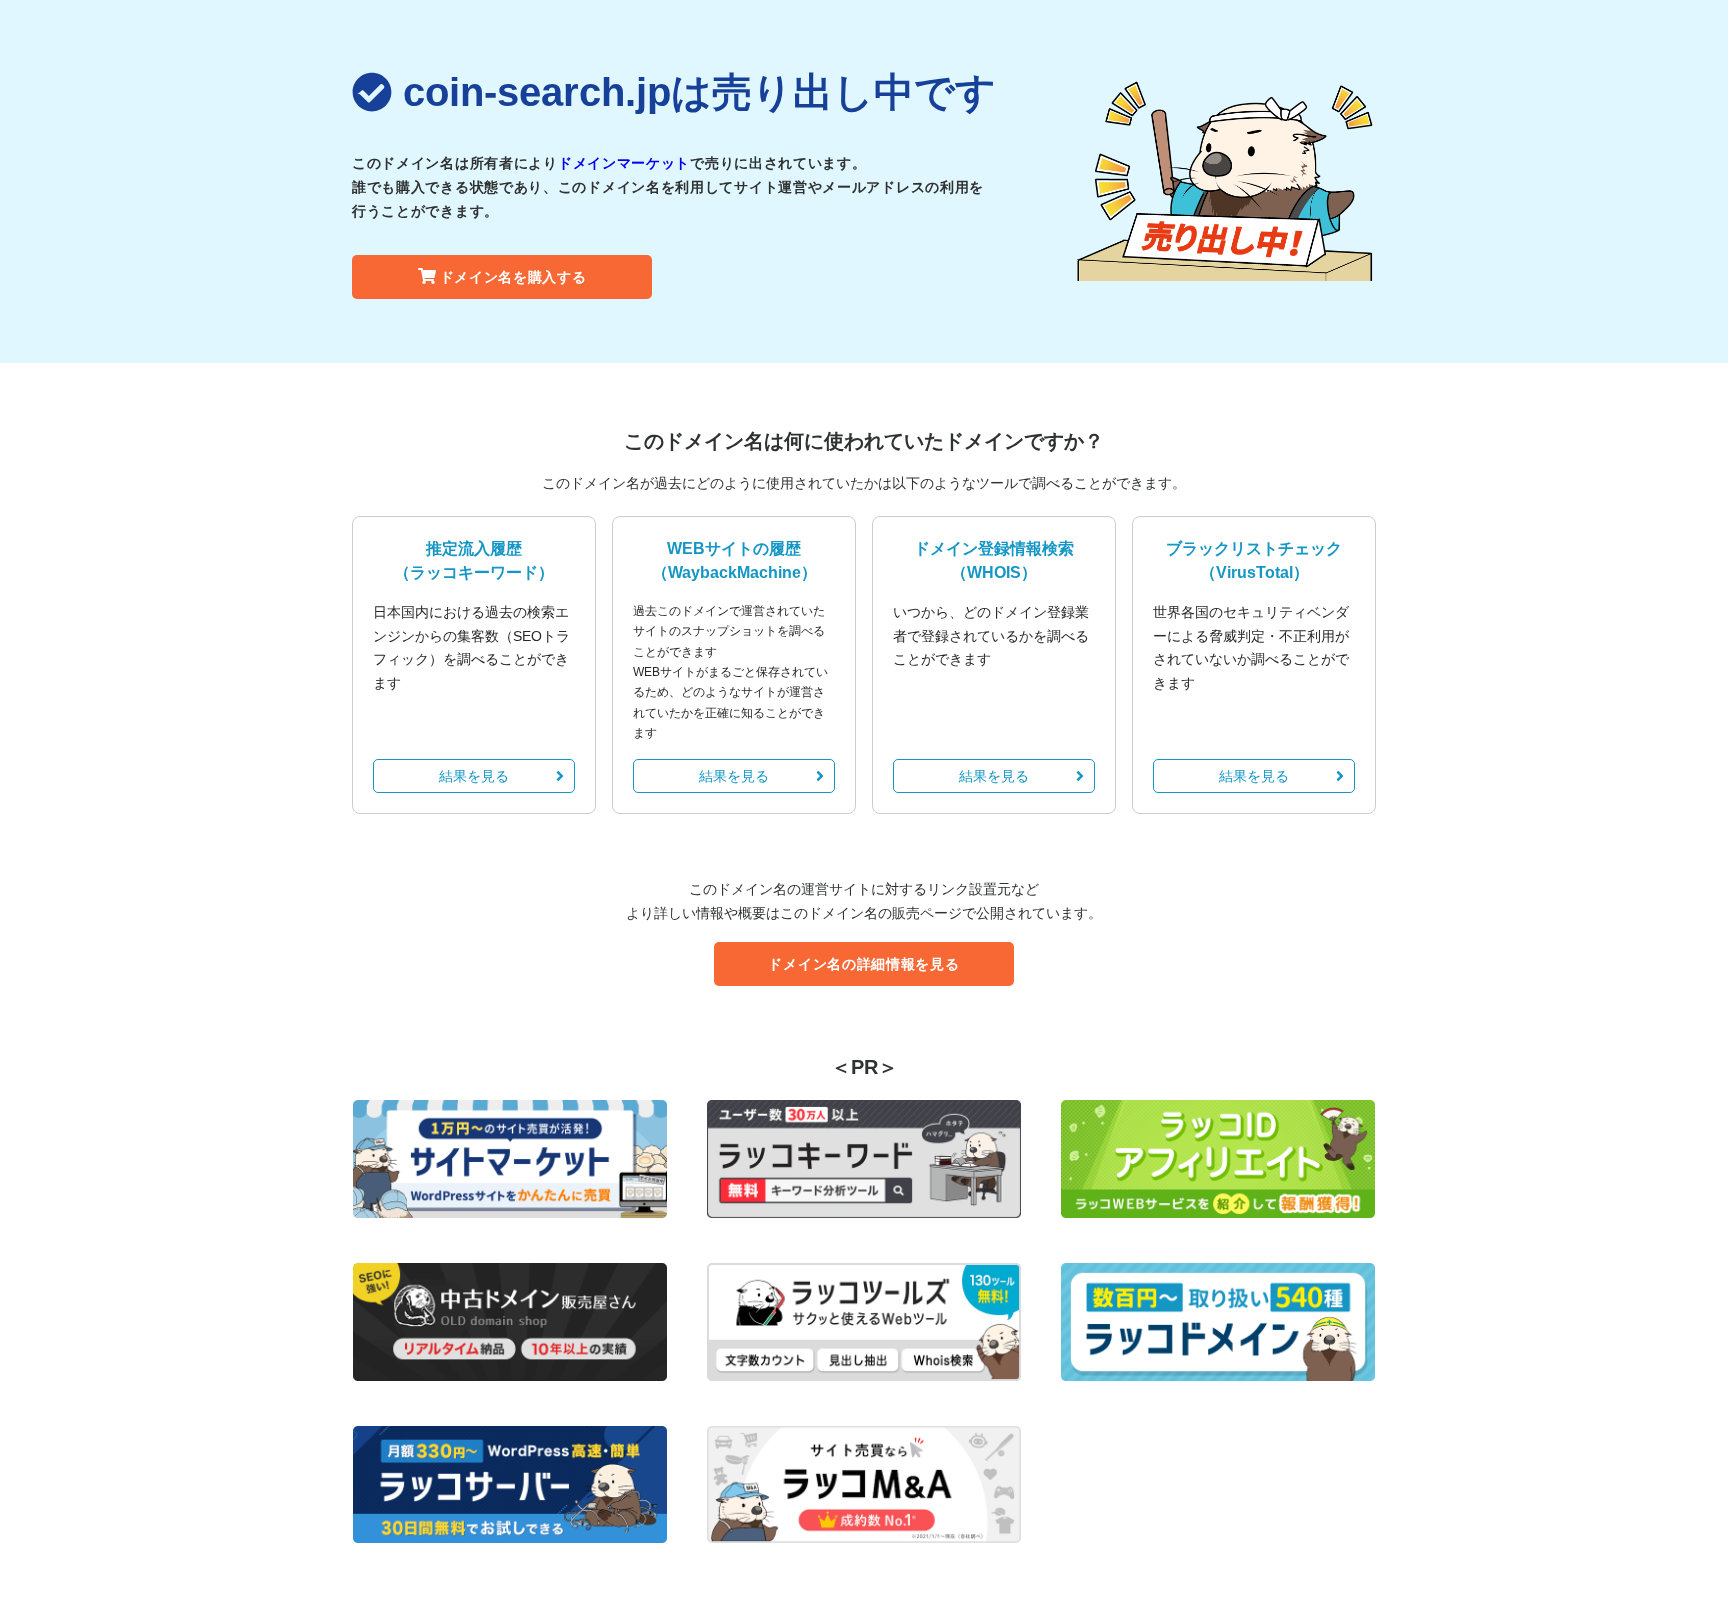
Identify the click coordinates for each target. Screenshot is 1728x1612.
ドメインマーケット (624, 163)
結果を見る (474, 776)
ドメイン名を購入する (513, 277)
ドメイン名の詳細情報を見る (863, 964)
